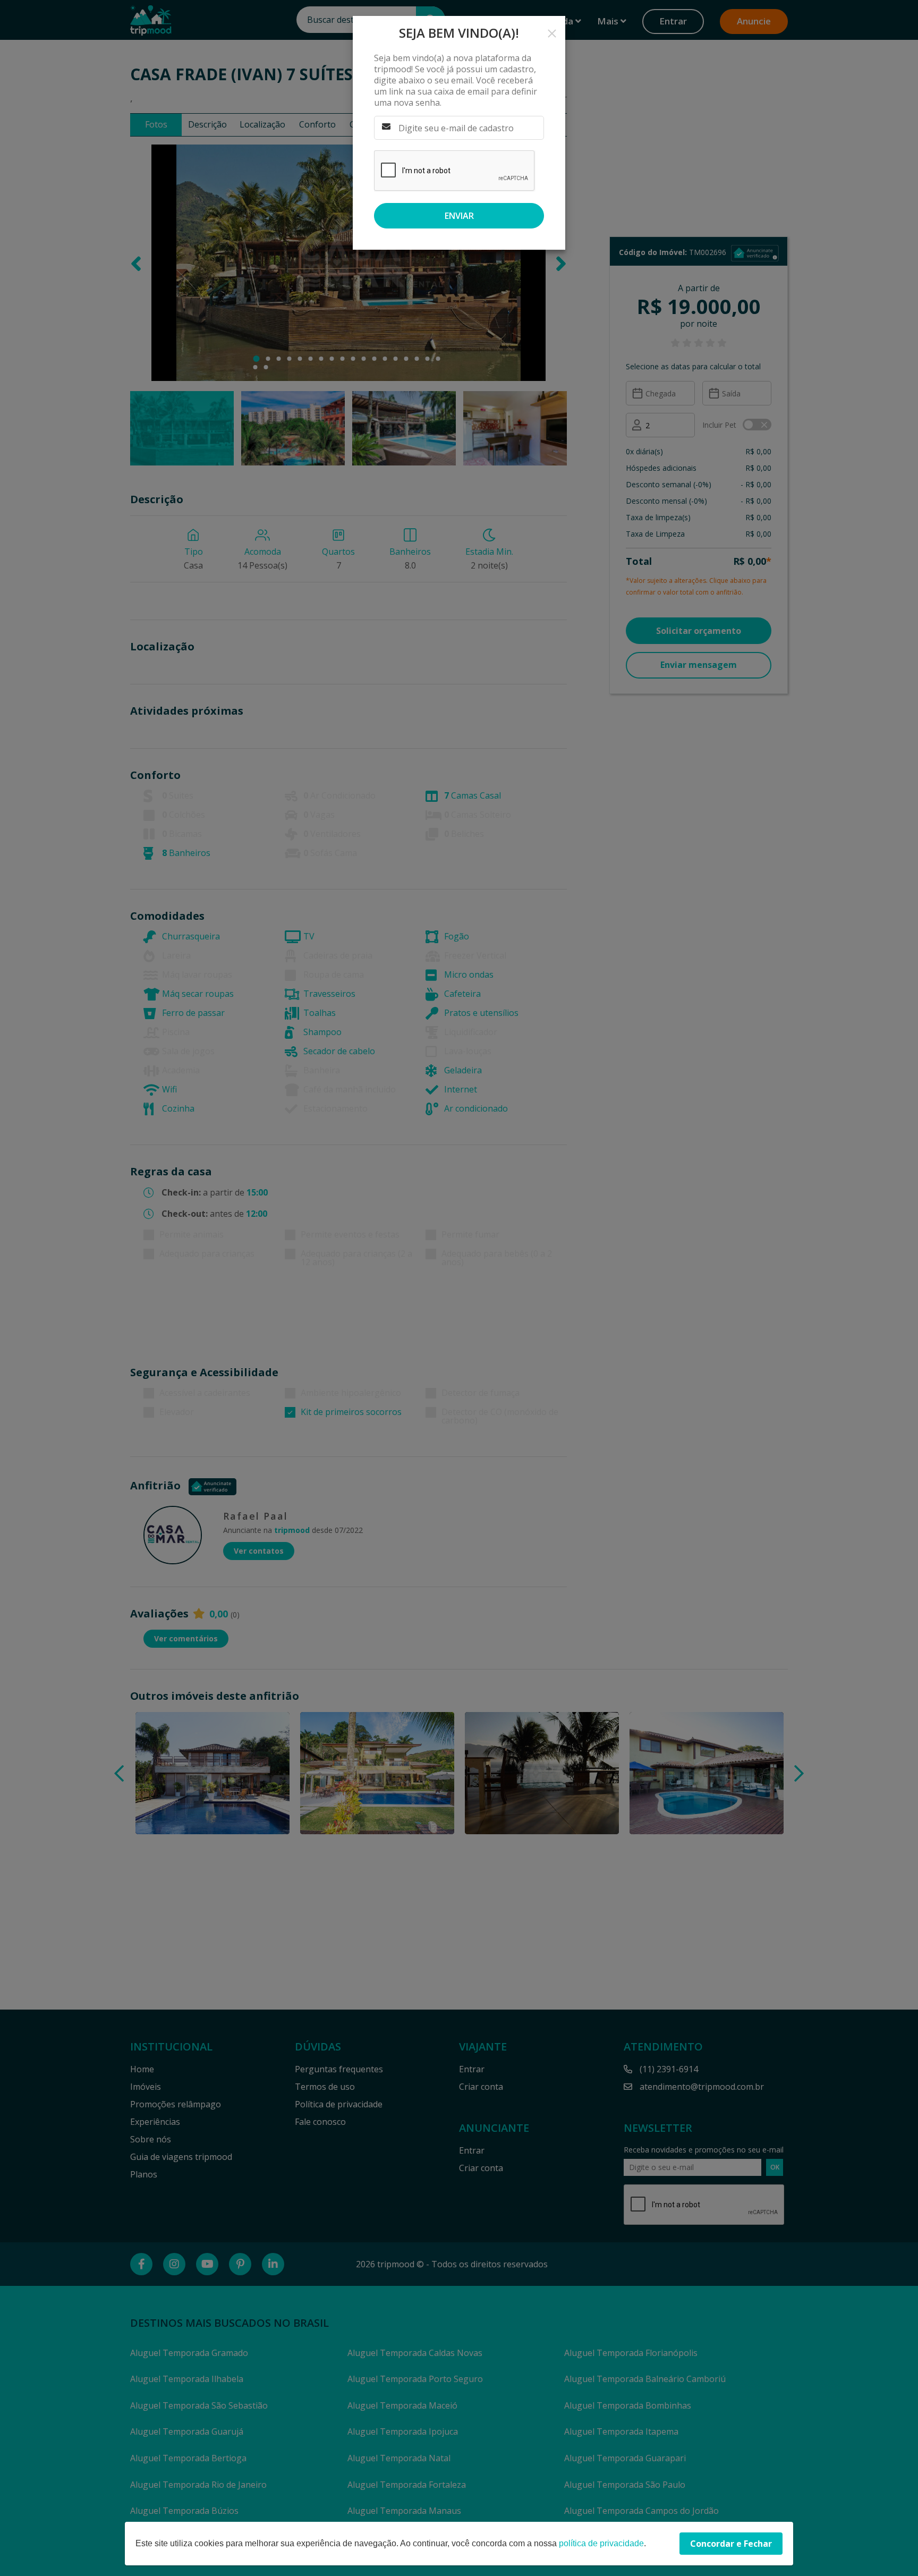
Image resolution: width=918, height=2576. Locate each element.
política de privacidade (601, 2543)
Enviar (459, 216)
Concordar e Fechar (731, 2544)
